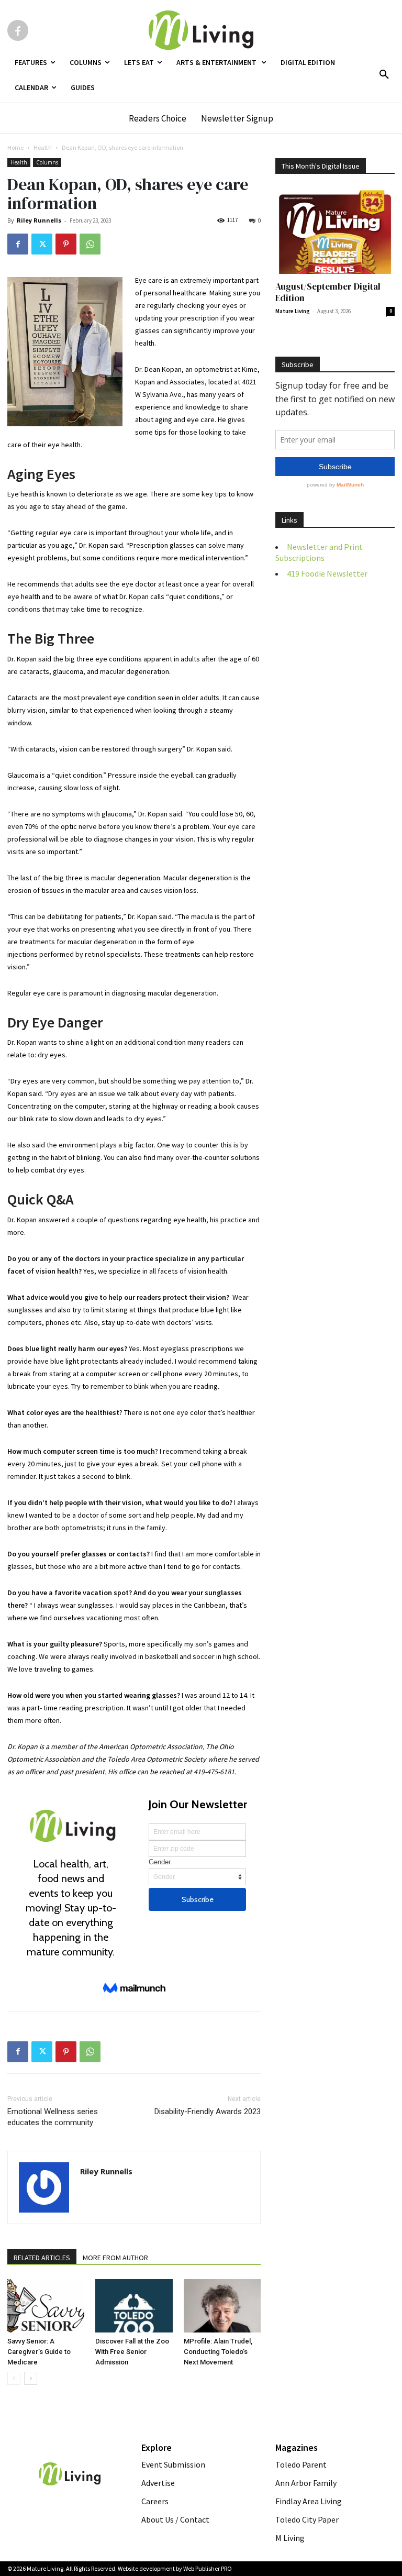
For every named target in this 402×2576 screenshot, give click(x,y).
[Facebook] (18, 30)
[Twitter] (42, 244)
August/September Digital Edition (328, 292)
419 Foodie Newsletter (327, 573)
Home (15, 147)
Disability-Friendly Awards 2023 (208, 2111)
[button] (384, 75)
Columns (47, 162)
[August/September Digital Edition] (335, 231)
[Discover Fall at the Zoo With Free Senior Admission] (134, 2306)
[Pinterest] (66, 244)
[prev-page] (14, 2378)
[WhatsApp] (90, 244)
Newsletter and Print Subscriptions (319, 552)
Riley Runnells (39, 220)
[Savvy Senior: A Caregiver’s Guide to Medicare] (46, 2306)
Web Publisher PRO (208, 2568)
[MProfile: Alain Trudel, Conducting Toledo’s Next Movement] (222, 2306)
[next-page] (31, 2378)
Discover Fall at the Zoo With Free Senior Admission (132, 2352)
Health (43, 147)
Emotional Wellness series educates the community (53, 2117)
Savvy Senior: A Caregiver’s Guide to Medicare (39, 2352)
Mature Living (293, 311)
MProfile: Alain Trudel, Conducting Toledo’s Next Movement (218, 2352)
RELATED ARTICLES (42, 2258)
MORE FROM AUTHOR (115, 2258)
